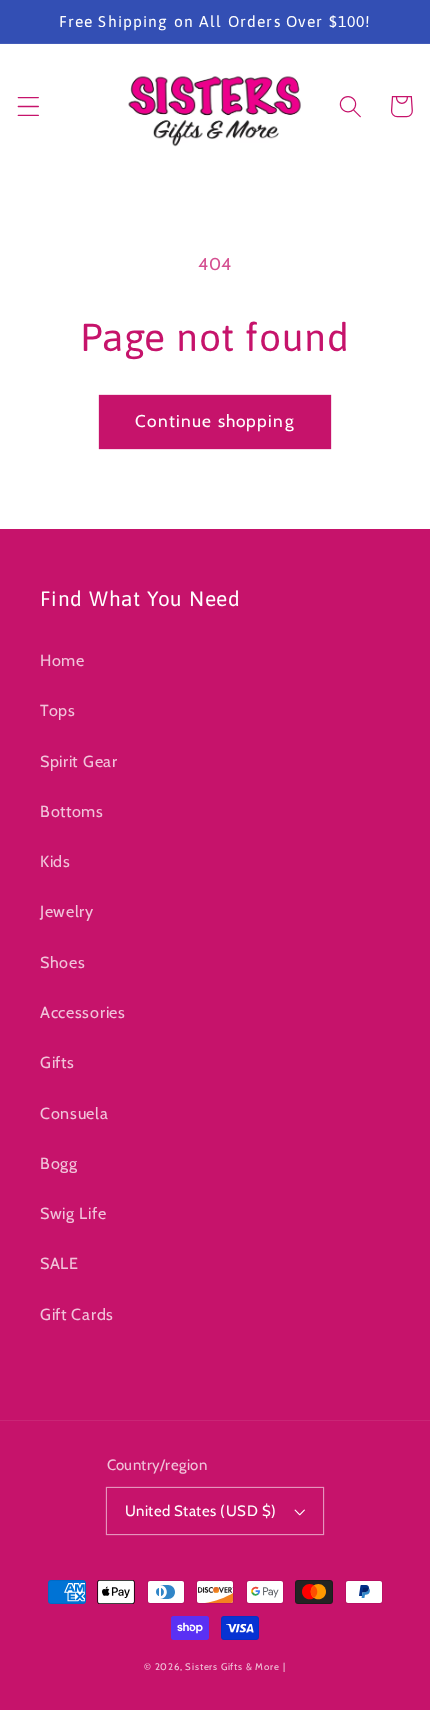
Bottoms (72, 811)
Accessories (83, 1012)
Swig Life (73, 1213)
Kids (55, 861)
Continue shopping (215, 420)
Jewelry (67, 911)
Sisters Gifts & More (232, 1666)
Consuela (74, 1113)
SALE (59, 1263)
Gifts (57, 1062)
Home (62, 660)
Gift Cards (77, 1314)
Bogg (59, 1163)
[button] (28, 106)
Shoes (62, 962)
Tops (58, 710)
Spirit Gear (79, 761)
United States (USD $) (201, 1511)
